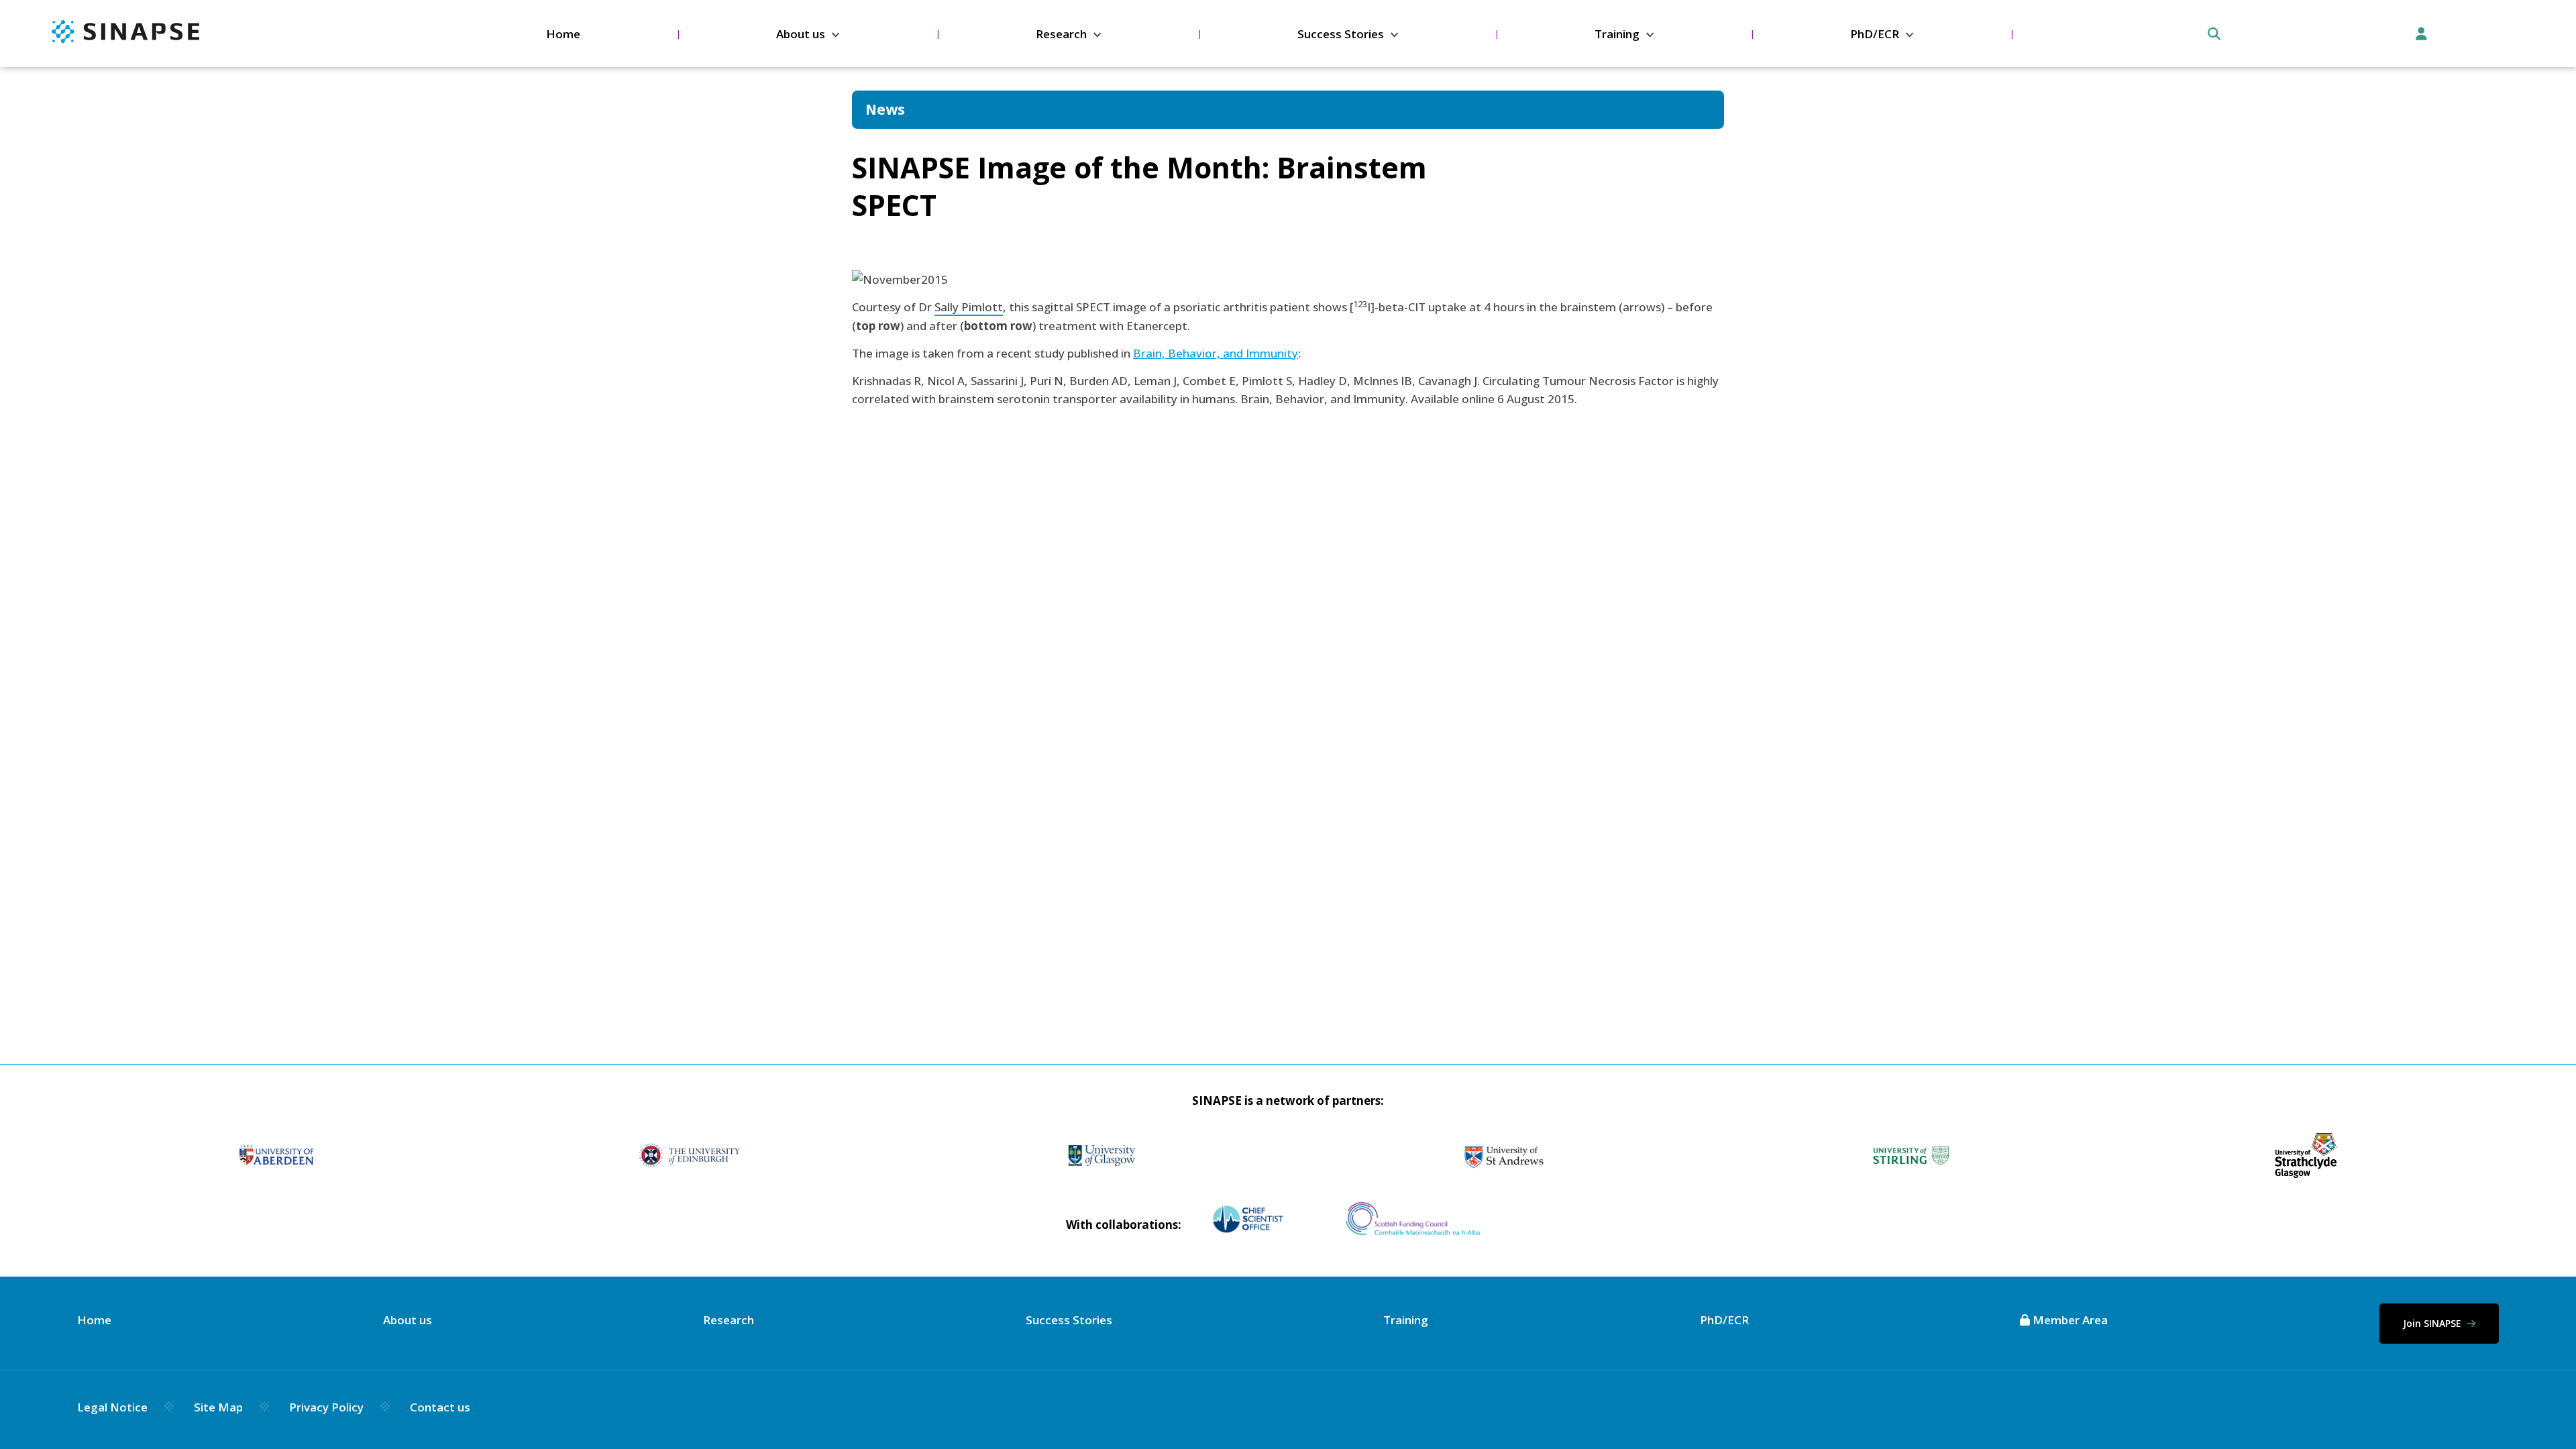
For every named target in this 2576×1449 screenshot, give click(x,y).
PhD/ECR (1875, 34)
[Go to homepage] (125, 39)
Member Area (2069, 1320)
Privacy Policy (326, 1407)
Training (1617, 34)
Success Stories (1341, 34)
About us (801, 34)
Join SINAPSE (2433, 1323)
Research (1061, 34)
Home (563, 34)
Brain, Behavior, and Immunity (1216, 353)
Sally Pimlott (969, 307)
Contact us (440, 1407)
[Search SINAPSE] (2214, 34)
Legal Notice (112, 1407)
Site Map (218, 1407)
